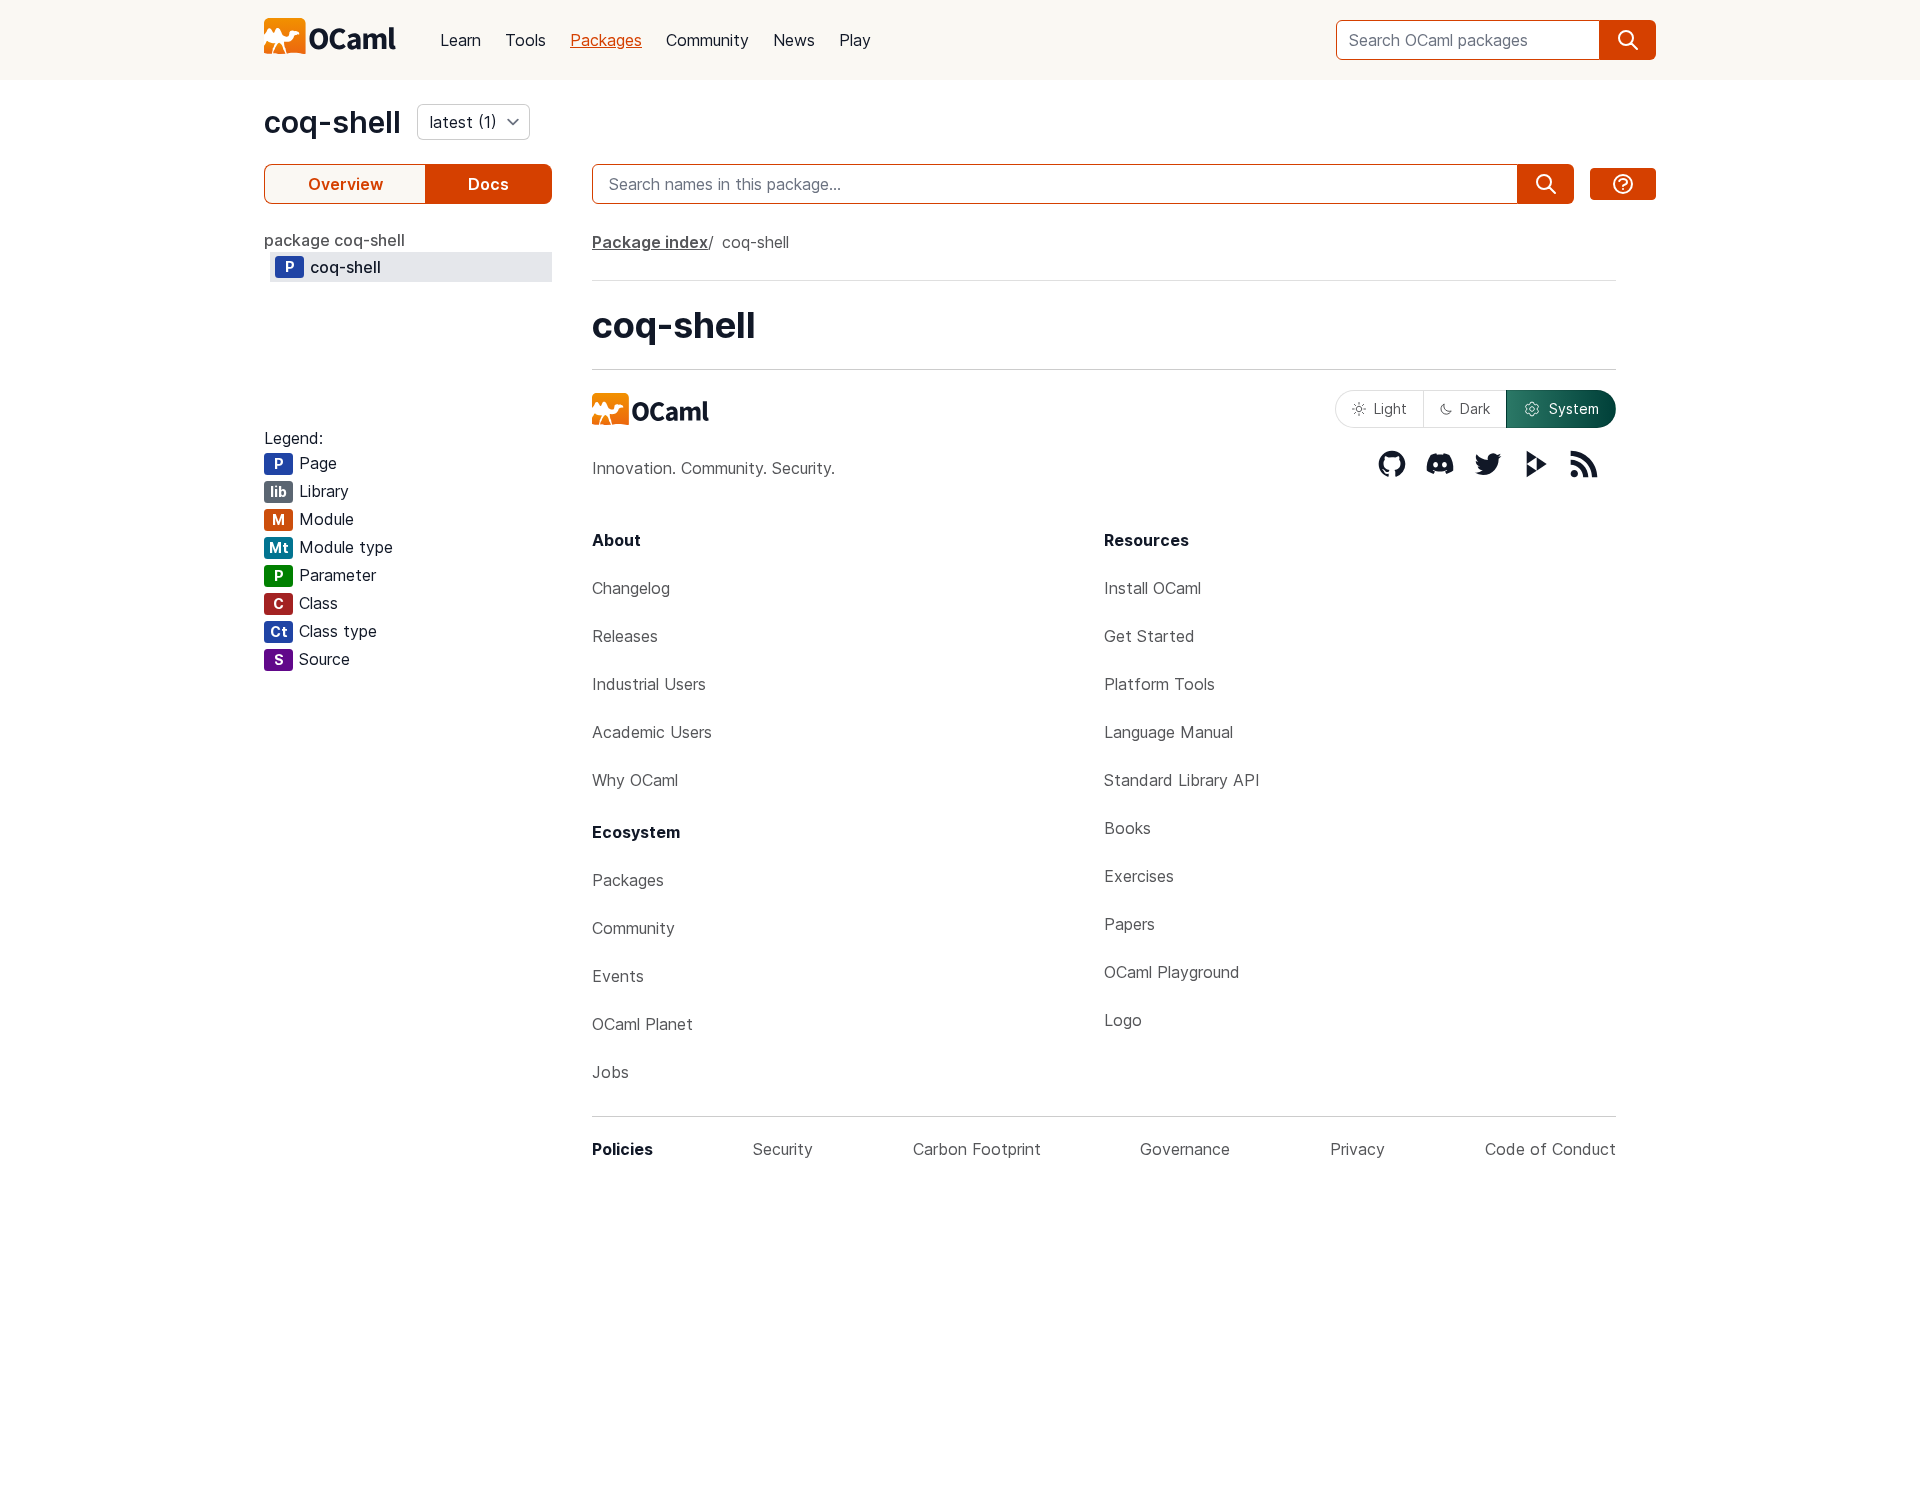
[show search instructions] (1623, 184)
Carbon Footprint (977, 1149)
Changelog (631, 588)
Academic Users (652, 732)
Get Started (1149, 636)
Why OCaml (635, 780)
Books (1127, 828)
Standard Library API (1182, 780)
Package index (650, 242)
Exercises (1139, 876)
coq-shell (332, 122)
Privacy (1357, 1149)
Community (707, 40)
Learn (460, 40)
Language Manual (1168, 732)
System (1574, 408)
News (794, 40)
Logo (1123, 1020)
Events (618, 976)
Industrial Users (649, 684)
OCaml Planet (642, 1024)
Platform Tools (1159, 684)
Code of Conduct (1550, 1149)
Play (855, 40)
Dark (1475, 408)
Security (783, 1149)
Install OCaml (1152, 588)
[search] (1628, 40)
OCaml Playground (1172, 972)
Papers (1129, 924)
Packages (606, 40)
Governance (1185, 1149)
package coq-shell (334, 240)
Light (1390, 408)
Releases (625, 636)
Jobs (610, 1072)
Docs (488, 184)
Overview (345, 184)
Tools (525, 40)
